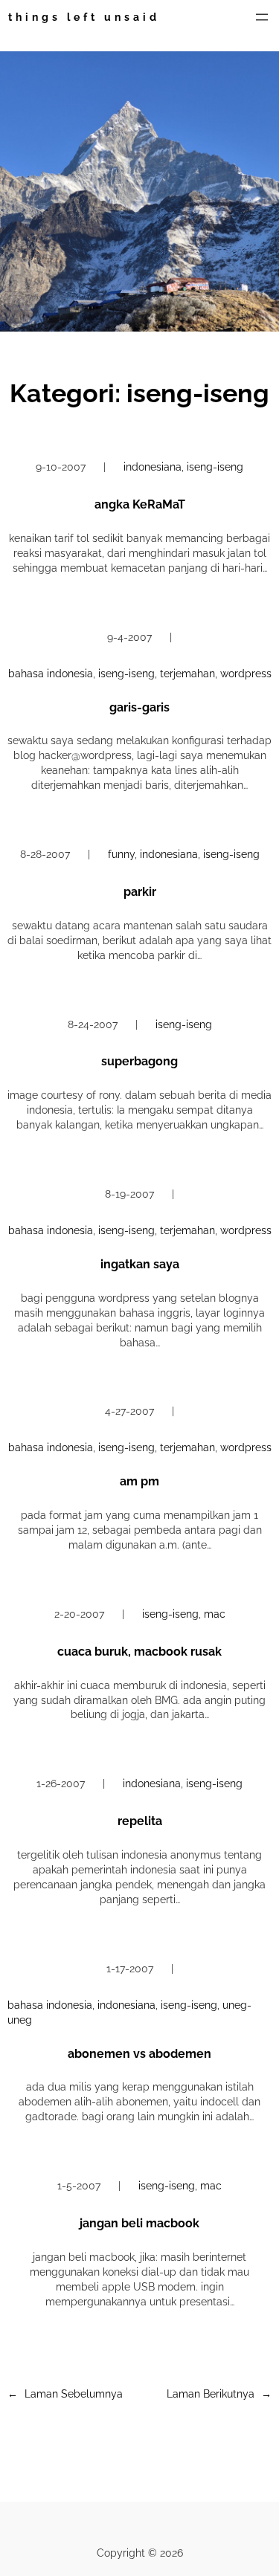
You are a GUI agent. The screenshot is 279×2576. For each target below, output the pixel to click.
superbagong (139, 1061)
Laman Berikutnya (219, 2394)
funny (121, 854)
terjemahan (187, 674)
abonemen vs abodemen (139, 2054)
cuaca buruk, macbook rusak (139, 1652)
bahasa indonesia (51, 674)
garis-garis (139, 707)
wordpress (246, 674)
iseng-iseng (215, 467)
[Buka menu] (262, 17)
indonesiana (153, 467)
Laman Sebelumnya (65, 2394)
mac (215, 1614)
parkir (140, 892)
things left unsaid (84, 17)
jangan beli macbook (139, 2223)
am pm (139, 1481)
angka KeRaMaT (140, 504)
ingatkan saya (140, 1264)
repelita (140, 1821)
